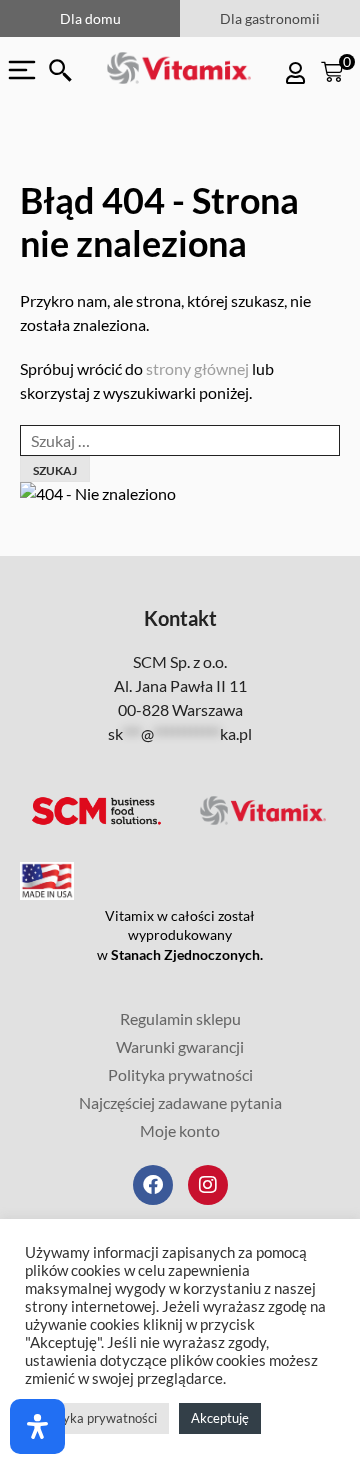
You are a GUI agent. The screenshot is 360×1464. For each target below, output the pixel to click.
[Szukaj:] (180, 440)
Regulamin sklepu (180, 1018)
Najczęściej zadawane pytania (180, 1102)
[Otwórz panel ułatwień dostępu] (37, 1426)
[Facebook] (153, 1185)
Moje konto (180, 1130)
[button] (60, 70)
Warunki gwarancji (180, 1046)
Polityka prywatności (180, 1074)
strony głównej (197, 368)
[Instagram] (208, 1185)
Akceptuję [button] (220, 1418)
